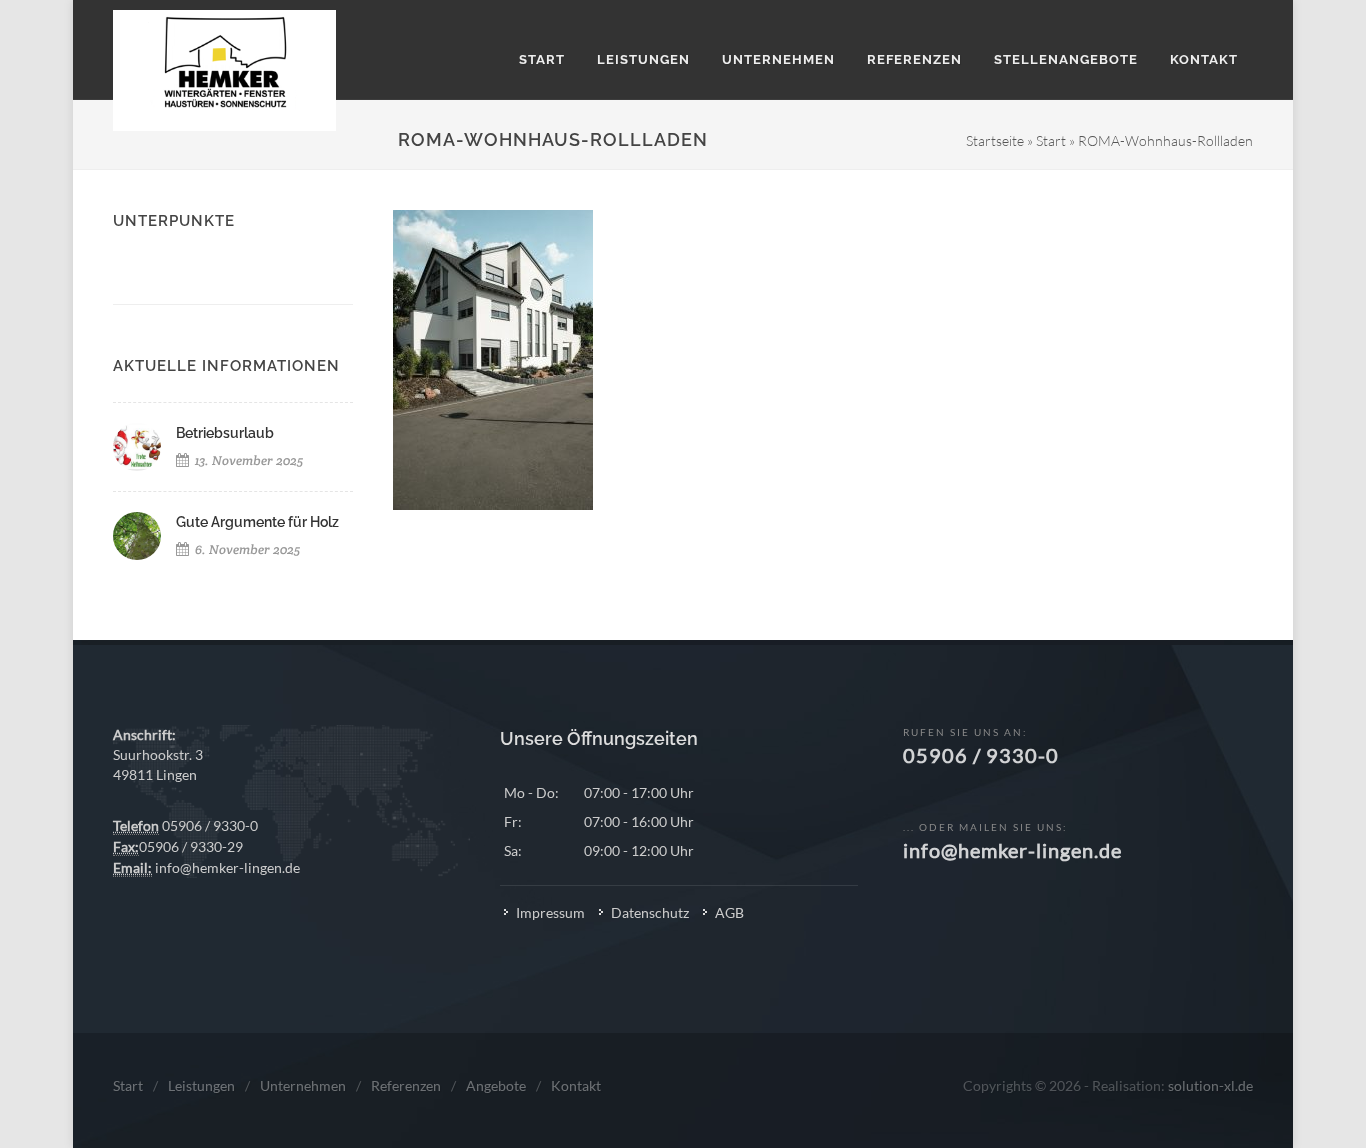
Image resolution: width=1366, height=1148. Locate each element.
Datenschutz (650, 912)
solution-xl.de (1210, 1085)
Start (1051, 140)
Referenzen (406, 1085)
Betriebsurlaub (225, 433)
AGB (729, 912)
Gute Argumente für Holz (257, 522)
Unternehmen (303, 1085)
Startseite (995, 140)
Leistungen (201, 1085)
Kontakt (576, 1085)
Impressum (550, 912)
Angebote (496, 1085)
